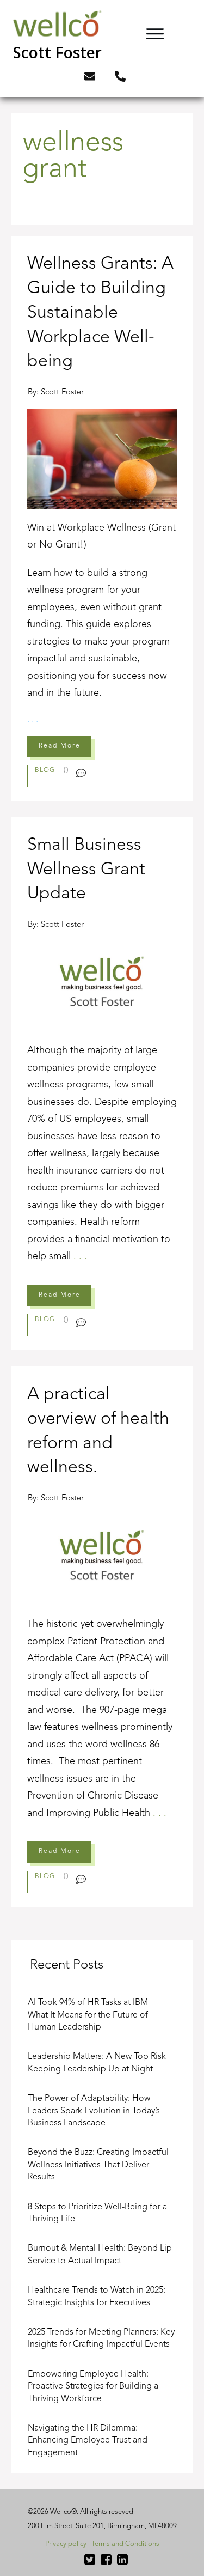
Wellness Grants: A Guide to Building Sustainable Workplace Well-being (102, 518)
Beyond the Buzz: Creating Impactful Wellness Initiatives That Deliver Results (98, 2165)
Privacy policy (66, 2544)
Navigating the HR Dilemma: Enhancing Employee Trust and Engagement (88, 2441)
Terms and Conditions (125, 2544)
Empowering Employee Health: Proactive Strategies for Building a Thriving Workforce (93, 2387)
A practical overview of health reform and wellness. (102, 1637)
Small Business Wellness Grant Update (102, 1084)
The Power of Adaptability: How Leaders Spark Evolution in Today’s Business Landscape (94, 2111)
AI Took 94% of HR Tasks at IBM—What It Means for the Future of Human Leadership (92, 2015)
